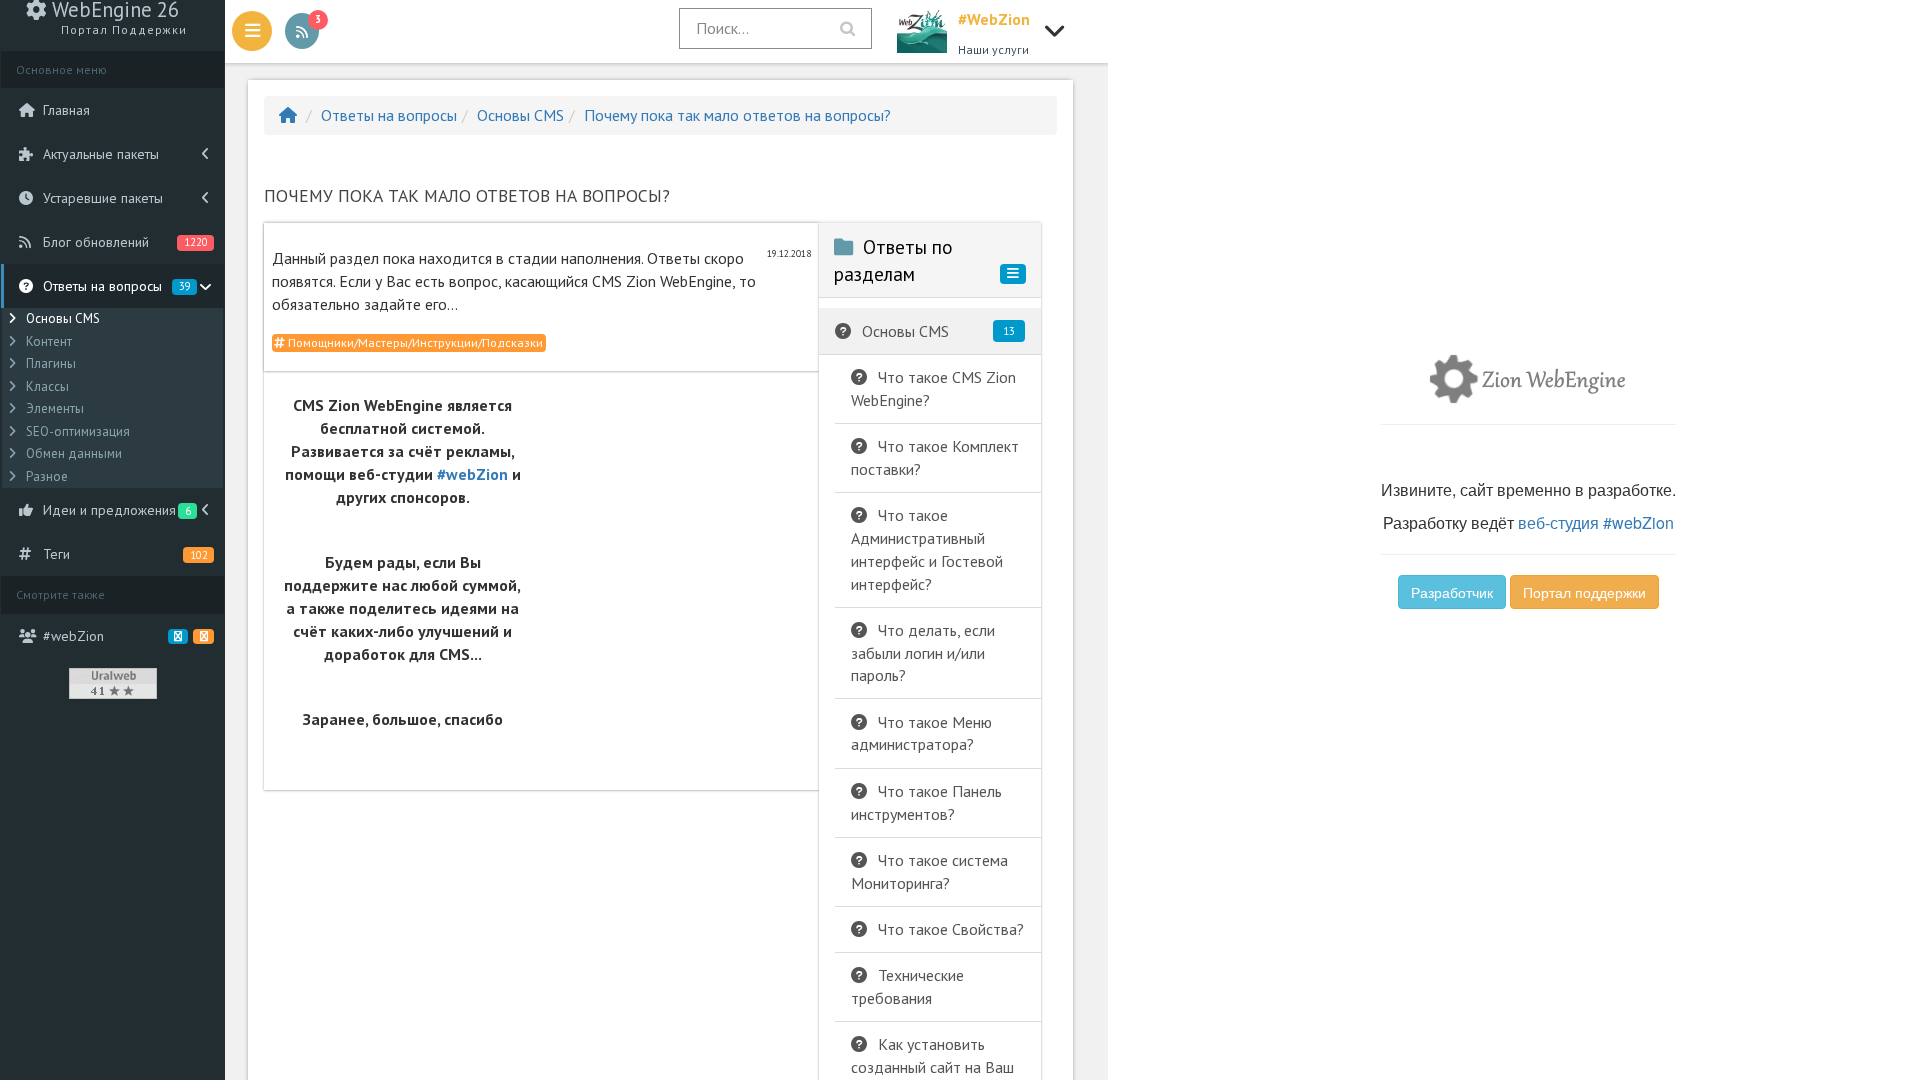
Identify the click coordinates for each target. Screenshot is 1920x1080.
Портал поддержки (1584, 592)
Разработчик (1452, 592)
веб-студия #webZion (1596, 522)
